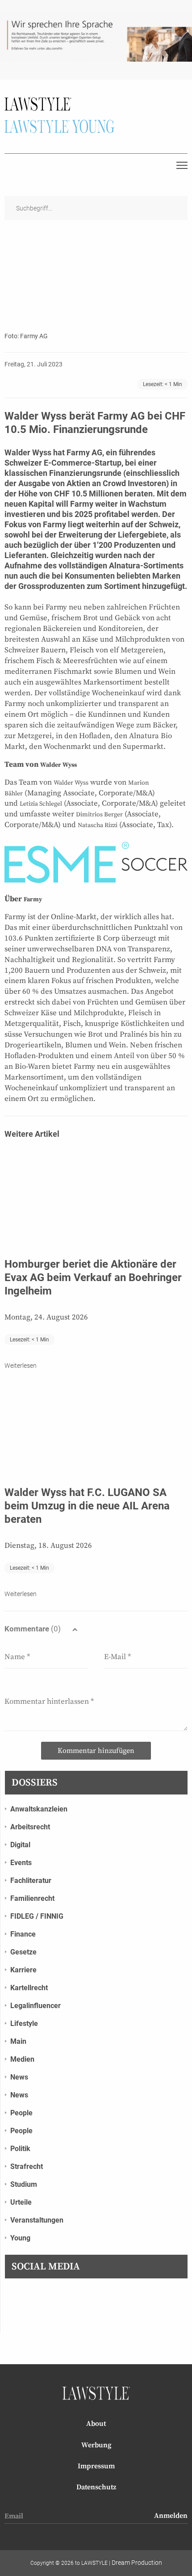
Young (20, 2238)
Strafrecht (27, 2166)
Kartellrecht (29, 1988)
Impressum (96, 2466)
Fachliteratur (31, 1881)
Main (18, 2041)
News (19, 2077)
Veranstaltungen (37, 2220)
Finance (23, 1934)
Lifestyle (24, 2023)
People (21, 2113)
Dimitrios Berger (99, 815)
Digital (20, 1845)
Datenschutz (96, 2487)
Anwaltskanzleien (39, 1809)
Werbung (96, 2445)
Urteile (21, 2202)
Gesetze (23, 1952)
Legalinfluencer (35, 2006)
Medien (22, 2059)
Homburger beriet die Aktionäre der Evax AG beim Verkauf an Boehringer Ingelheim (93, 1277)
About (96, 2424)
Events (21, 1863)
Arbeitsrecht (30, 1827)
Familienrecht (32, 1898)
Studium (24, 2184)
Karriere (23, 1970)
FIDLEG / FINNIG (37, 1916)
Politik (20, 2149)
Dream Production (137, 2563)
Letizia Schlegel (41, 804)
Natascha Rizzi (98, 825)
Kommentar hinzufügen (96, 1751)
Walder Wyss (58, 765)
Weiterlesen (21, 1366)
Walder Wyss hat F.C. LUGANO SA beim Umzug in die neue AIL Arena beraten (87, 1506)
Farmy (33, 899)
